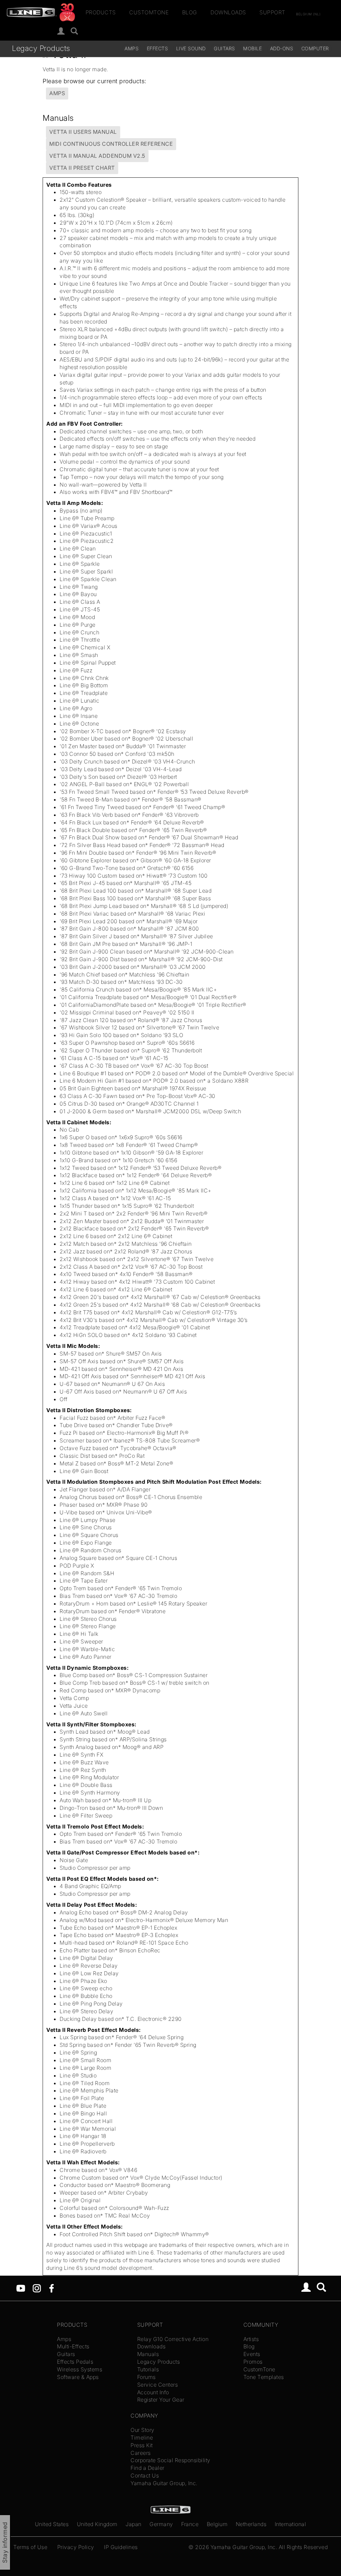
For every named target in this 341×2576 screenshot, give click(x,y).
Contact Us (145, 2475)
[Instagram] (37, 2288)
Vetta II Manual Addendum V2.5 (97, 156)
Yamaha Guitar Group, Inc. (164, 2483)
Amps (132, 48)
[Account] (61, 31)
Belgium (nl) (308, 14)
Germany (161, 2524)
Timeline (142, 2438)
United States (52, 2524)
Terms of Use (30, 2547)
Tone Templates (264, 2377)
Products (101, 12)
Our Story (143, 2430)
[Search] (74, 31)
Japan (134, 2524)
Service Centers (158, 2385)
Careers (141, 2453)
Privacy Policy (76, 2547)
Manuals (148, 2354)
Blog (190, 12)
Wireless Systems (80, 2369)
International (291, 2524)
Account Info (153, 2392)
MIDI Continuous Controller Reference (111, 144)
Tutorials (148, 2369)
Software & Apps (78, 2377)
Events (252, 2354)
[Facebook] (51, 2288)
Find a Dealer (148, 2468)
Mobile (252, 48)
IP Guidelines (121, 2547)
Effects (158, 48)
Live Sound (191, 48)
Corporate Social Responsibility (170, 2460)
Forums (147, 2377)
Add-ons (282, 48)
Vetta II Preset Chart (82, 168)
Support (272, 12)
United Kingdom (97, 2524)
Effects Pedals (75, 2362)
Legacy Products (41, 48)
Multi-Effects (73, 2346)
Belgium (217, 2524)
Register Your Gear (161, 2400)
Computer (315, 48)
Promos (253, 2362)
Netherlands (251, 2524)
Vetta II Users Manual (83, 132)
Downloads (228, 12)
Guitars (224, 48)
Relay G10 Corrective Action (173, 2339)
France (190, 2524)
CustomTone (149, 12)
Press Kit (142, 2445)
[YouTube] (21, 2288)
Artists (251, 2339)
